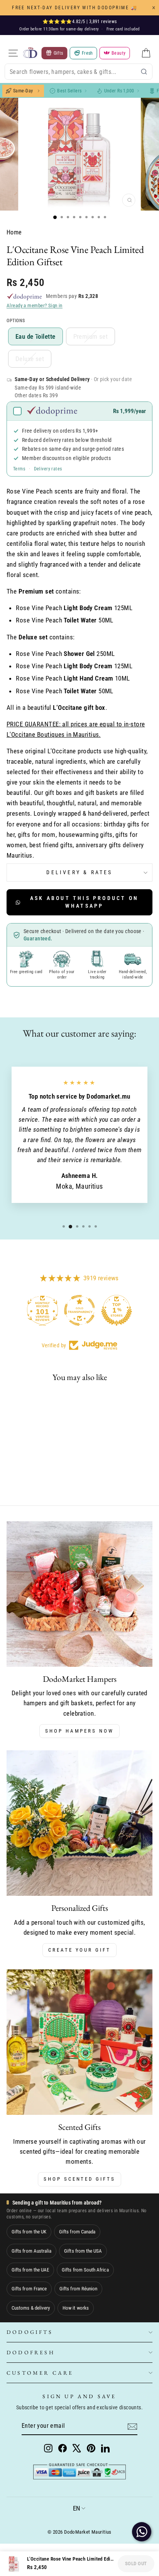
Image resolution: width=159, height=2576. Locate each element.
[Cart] (146, 53)
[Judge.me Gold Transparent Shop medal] (79, 1310)
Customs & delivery (31, 2308)
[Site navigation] (13, 53)
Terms (19, 469)
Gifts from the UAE (30, 2270)
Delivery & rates (79, 872)
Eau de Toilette (36, 336)
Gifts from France (29, 2289)
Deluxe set (30, 359)
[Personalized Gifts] (79, 1823)
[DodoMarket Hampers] (79, 1594)
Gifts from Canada (77, 2232)
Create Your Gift (79, 1950)
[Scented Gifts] (79, 2042)
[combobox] (79, 72)
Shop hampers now (79, 1731)
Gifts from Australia (31, 2251)
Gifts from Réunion (78, 2289)
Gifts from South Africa (85, 2270)
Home (14, 232)
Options (16, 321)
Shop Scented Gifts (79, 2179)
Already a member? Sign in (35, 305)
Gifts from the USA (83, 2251)
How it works (76, 2308)
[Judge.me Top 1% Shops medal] (117, 1310)
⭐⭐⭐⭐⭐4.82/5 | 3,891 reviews (80, 22)
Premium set (91, 336)
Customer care (40, 2373)
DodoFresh (31, 2352)
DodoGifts (30, 2332)
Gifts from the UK (29, 2232)
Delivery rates (48, 469)
